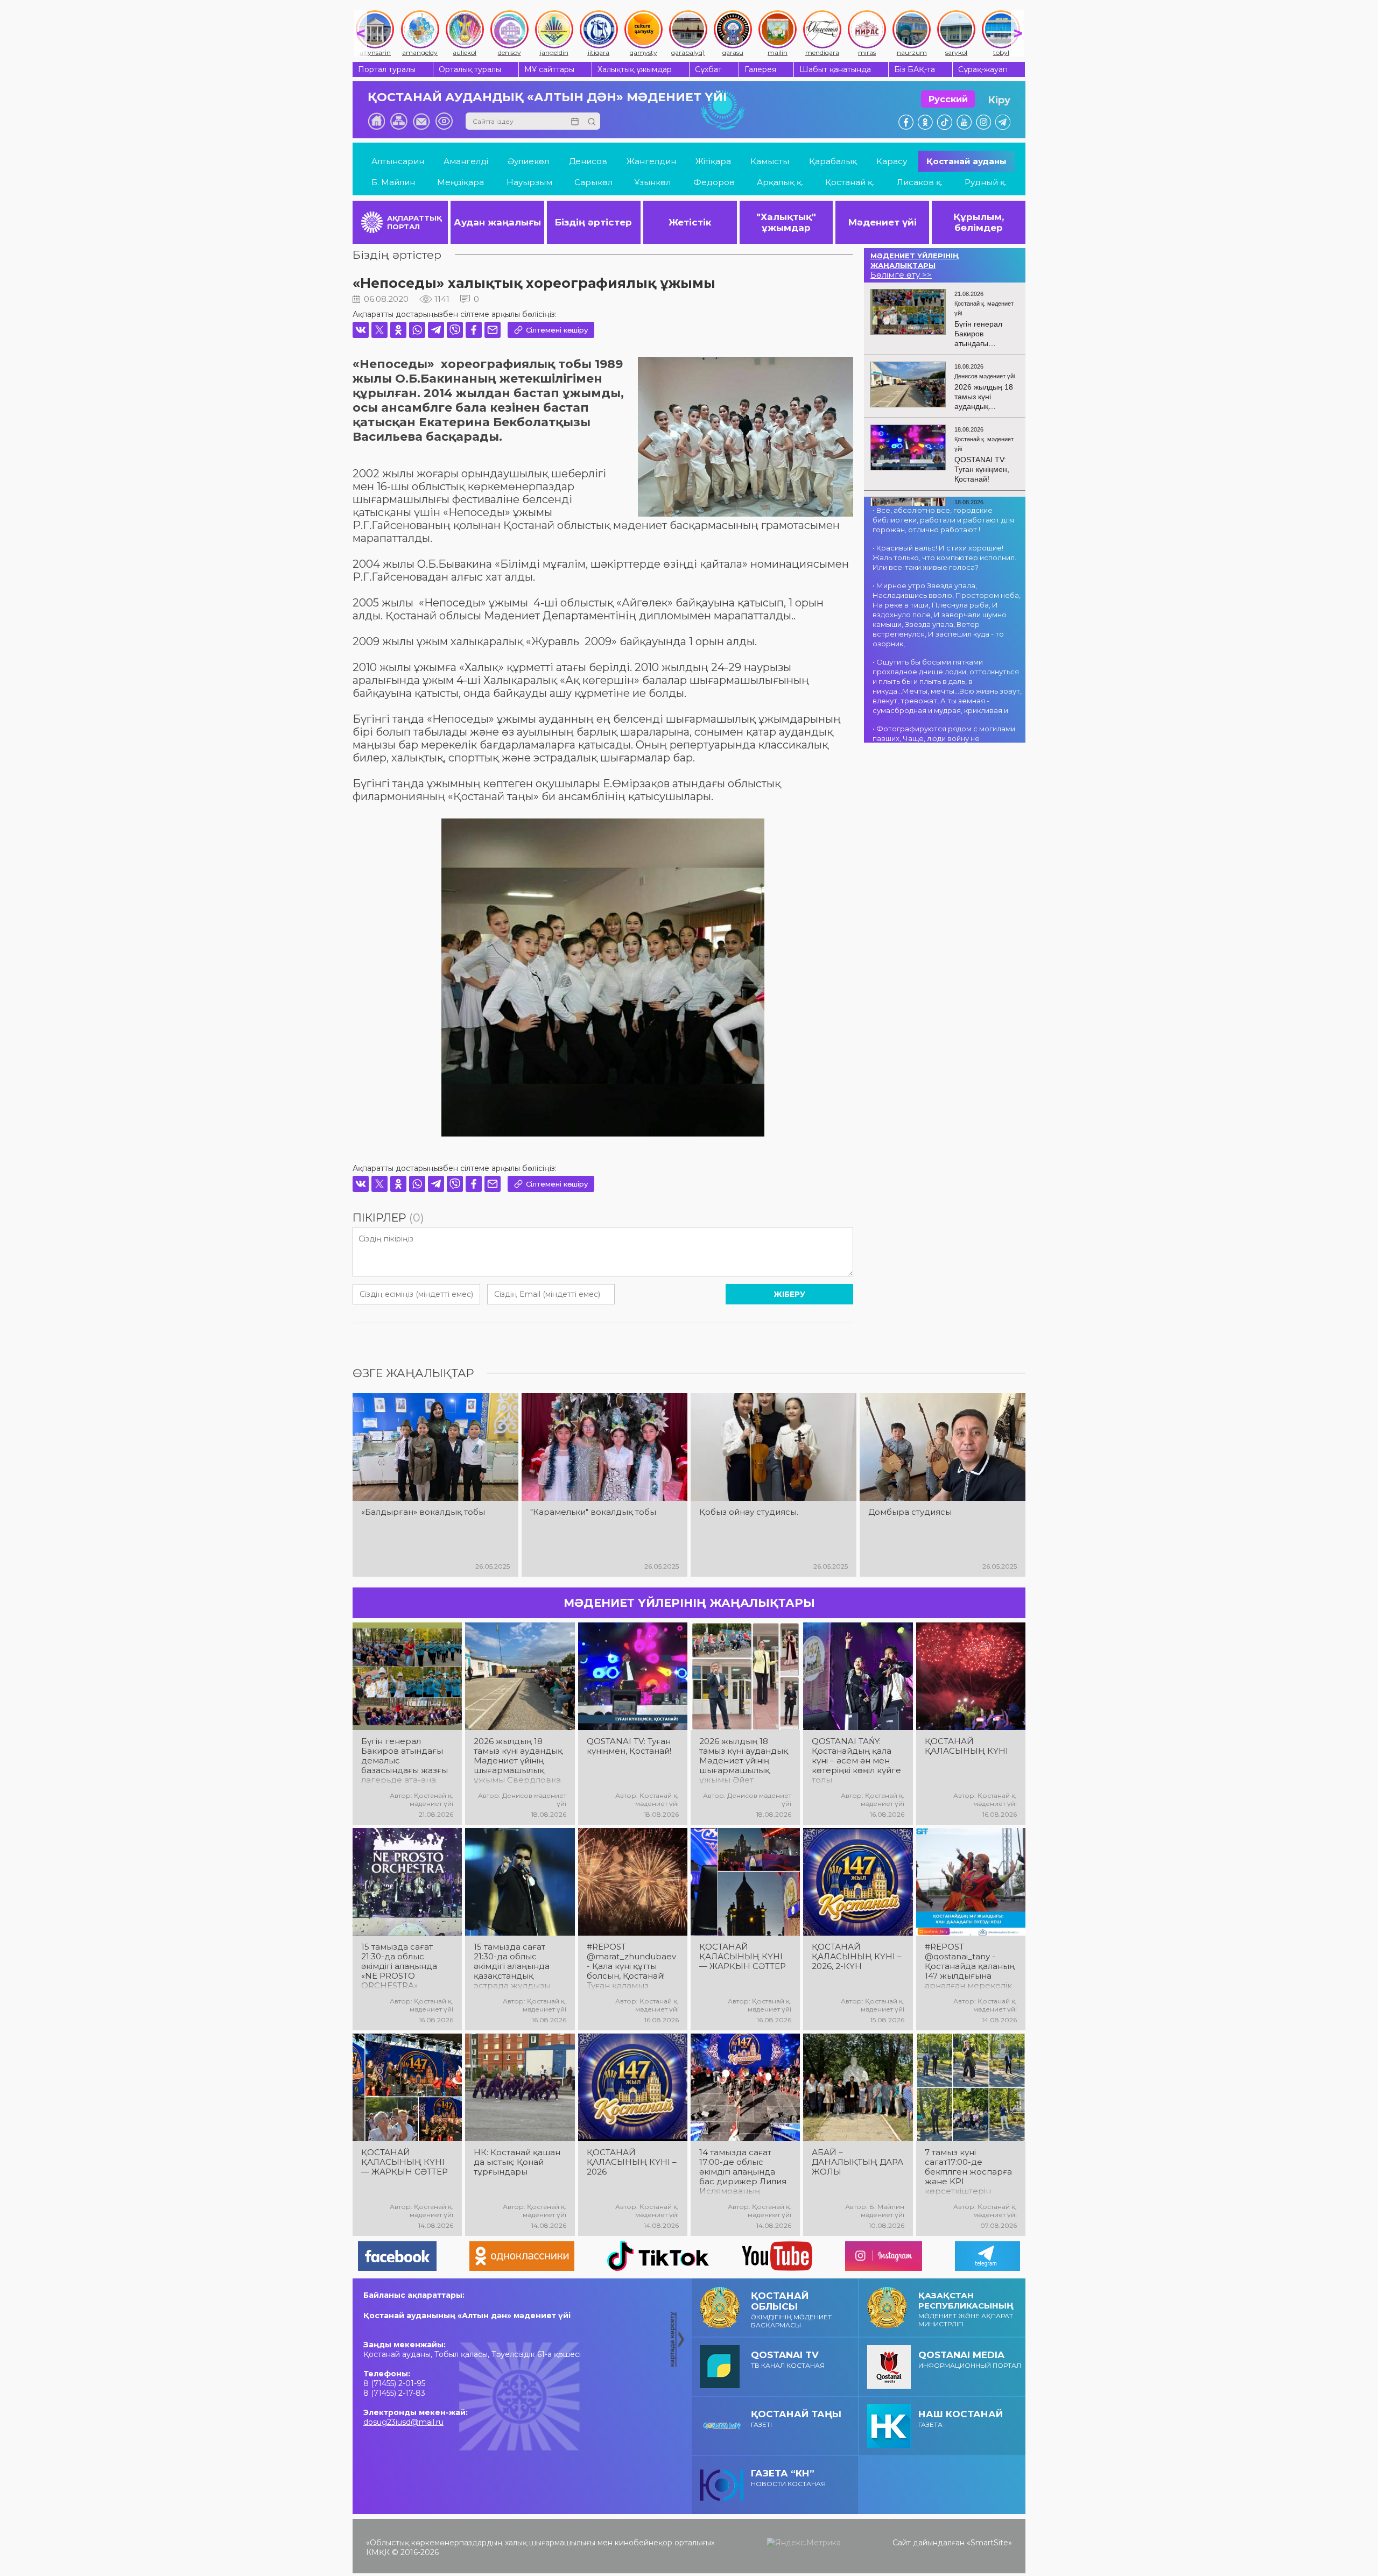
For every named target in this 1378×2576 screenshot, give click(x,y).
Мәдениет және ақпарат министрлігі (966, 2309)
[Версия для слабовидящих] (444, 121)
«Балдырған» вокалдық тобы (423, 1512)
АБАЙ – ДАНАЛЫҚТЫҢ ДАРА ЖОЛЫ (857, 2162)
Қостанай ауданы (966, 161)
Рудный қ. (986, 182)
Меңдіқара (460, 182)
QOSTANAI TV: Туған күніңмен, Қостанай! (629, 1746)
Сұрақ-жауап (983, 69)
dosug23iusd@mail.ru (403, 2422)
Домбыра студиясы (910, 1512)
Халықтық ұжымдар (635, 69)
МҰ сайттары (549, 69)
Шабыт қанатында (835, 69)
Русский (948, 99)
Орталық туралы (470, 69)
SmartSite (989, 2543)
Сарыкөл (593, 182)
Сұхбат (708, 69)
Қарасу (892, 161)
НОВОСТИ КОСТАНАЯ (788, 2478)
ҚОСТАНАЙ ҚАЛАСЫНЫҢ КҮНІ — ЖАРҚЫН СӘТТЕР (743, 1957)
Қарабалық (833, 161)
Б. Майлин (393, 182)
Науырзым (529, 182)
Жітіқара (713, 161)
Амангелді (466, 161)
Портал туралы (387, 69)
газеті (796, 2419)
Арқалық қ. (780, 182)
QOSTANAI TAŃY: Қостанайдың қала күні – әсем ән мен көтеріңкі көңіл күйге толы (856, 1761)
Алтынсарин (398, 161)
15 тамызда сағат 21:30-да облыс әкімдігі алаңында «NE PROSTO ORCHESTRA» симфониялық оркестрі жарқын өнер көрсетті (399, 1966)
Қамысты (770, 161)
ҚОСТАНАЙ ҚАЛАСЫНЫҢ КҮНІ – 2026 (632, 2162)
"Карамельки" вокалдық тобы (593, 1512)
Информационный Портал (970, 2359)
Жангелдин (651, 161)
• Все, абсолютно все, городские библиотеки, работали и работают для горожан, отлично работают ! (943, 520)
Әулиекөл (528, 161)
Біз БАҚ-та (915, 69)
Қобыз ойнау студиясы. (749, 1512)
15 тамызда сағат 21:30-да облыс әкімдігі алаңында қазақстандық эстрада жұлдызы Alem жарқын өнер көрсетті (515, 1966)
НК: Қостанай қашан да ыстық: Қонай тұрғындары (517, 2162)
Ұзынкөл (653, 182)
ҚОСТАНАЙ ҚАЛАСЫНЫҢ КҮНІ (966, 1746)
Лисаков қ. (920, 182)
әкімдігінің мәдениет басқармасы (791, 2310)
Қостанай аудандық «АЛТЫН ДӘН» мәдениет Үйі (547, 97)
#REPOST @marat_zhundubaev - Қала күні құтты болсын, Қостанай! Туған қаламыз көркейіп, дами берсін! (631, 1966)
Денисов (588, 161)
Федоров (714, 182)
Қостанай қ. (850, 182)
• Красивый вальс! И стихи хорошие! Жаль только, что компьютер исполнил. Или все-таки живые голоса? (944, 557)
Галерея (760, 69)
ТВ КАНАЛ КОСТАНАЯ (788, 2359)
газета (961, 2419)
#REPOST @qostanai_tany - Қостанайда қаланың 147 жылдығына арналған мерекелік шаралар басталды (970, 1966)
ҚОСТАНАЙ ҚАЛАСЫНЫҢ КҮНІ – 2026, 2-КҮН (857, 1957)
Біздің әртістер (397, 255)
